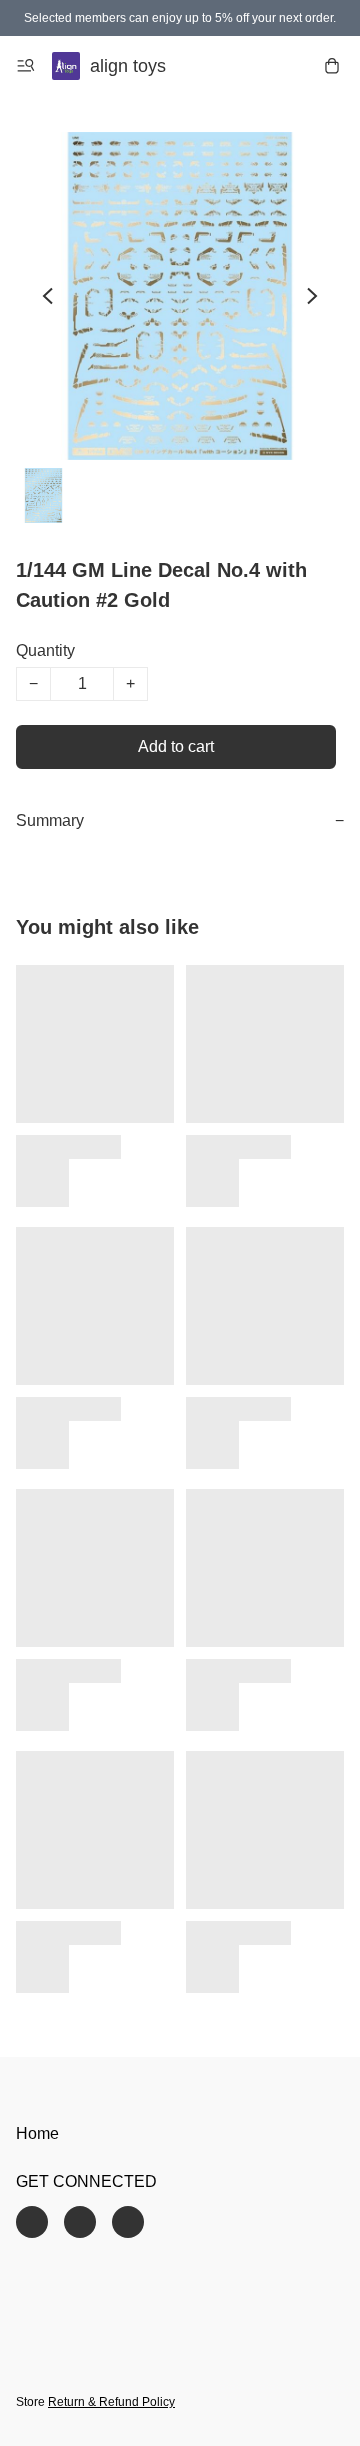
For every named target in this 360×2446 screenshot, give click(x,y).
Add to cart (176, 746)
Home (37, 2133)
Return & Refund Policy (111, 2402)
